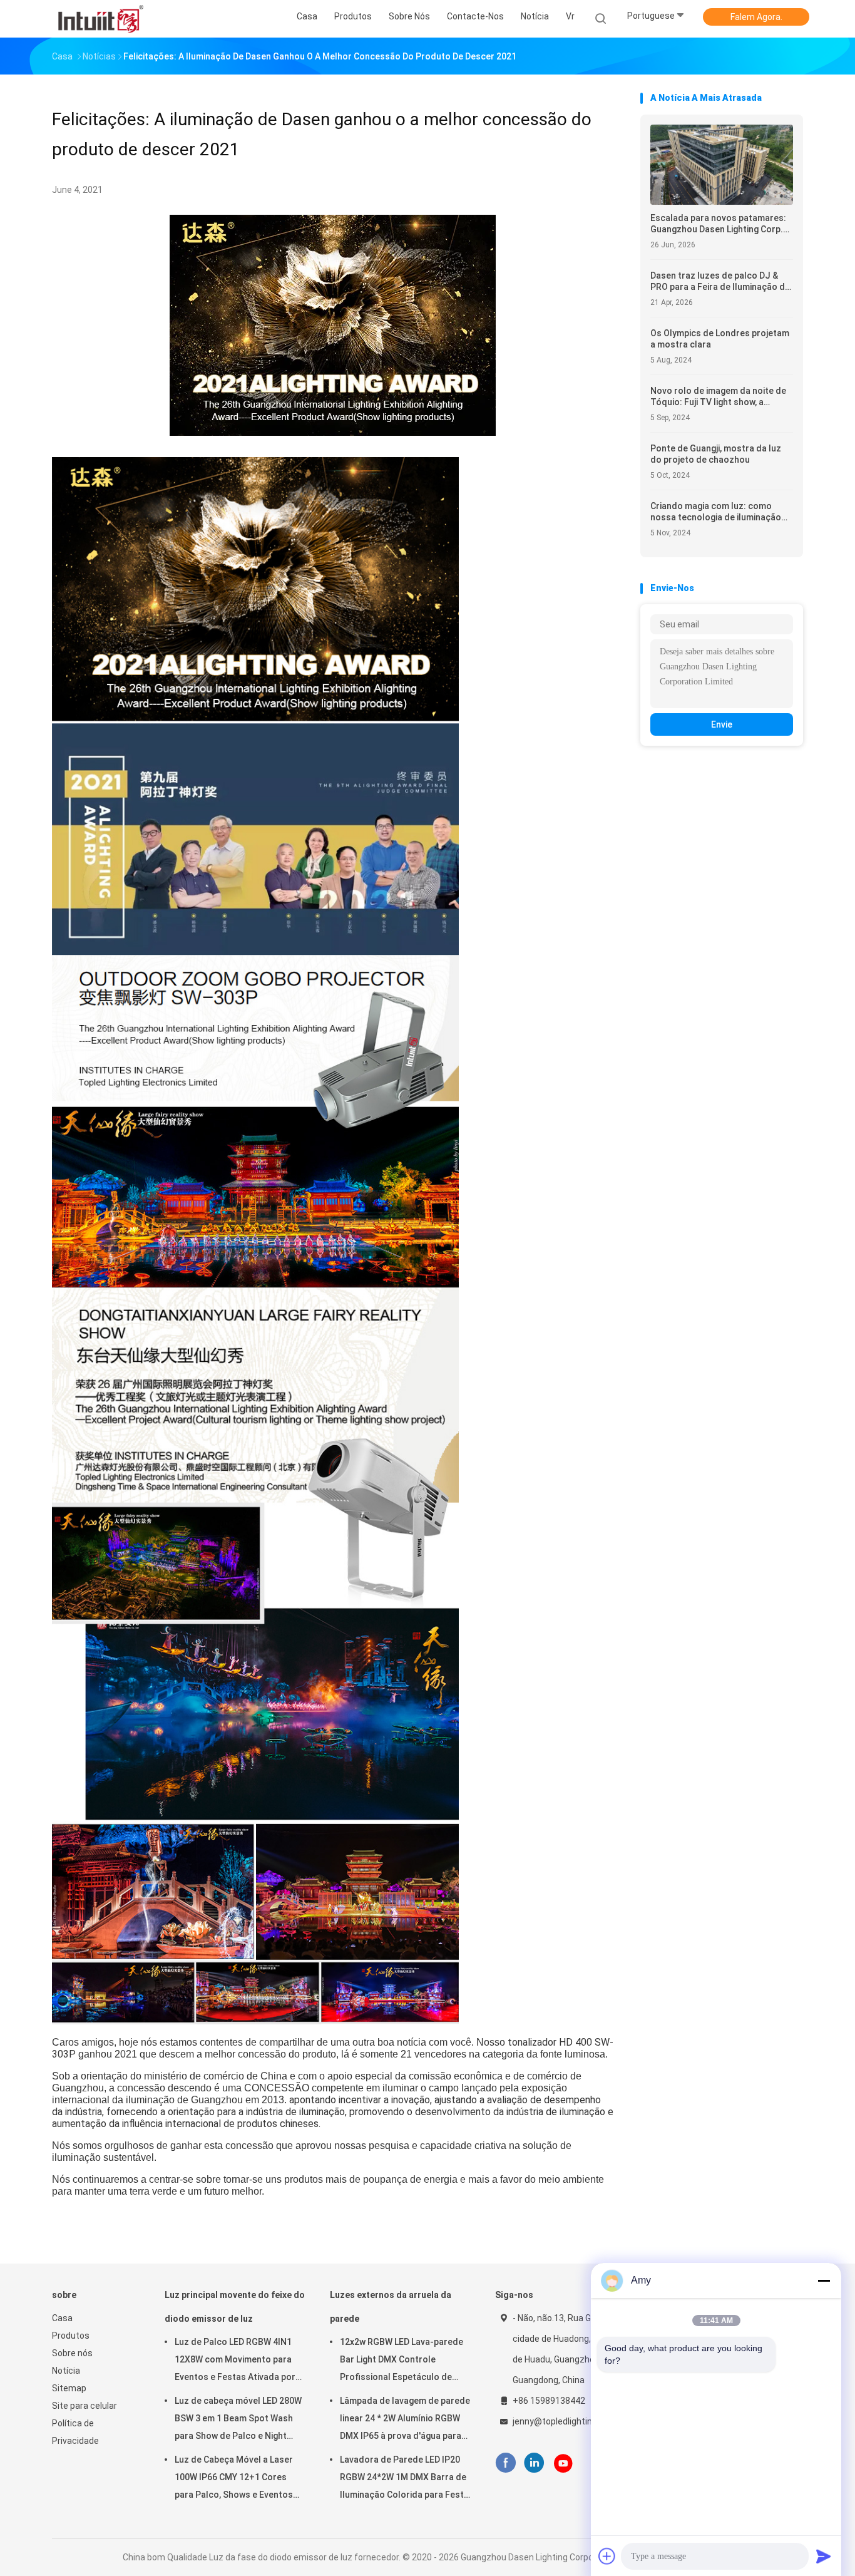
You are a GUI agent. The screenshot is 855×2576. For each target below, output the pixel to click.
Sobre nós (72, 2353)
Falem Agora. (756, 17)
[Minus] (824, 2280)
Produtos (71, 2336)
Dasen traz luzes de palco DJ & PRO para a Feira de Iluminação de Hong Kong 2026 (720, 281)
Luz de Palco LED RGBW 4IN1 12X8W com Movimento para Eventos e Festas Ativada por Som (235, 2361)
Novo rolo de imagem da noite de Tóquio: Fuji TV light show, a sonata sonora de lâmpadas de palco (718, 397)
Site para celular (84, 2406)
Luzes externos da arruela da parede (391, 2307)
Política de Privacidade (75, 2432)
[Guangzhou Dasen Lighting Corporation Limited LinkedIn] (534, 2463)
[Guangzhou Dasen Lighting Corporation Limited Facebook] (505, 2463)
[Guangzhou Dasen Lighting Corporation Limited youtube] (563, 2463)
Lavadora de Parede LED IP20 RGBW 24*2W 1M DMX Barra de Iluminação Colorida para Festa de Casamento (404, 2479)
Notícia (66, 2371)
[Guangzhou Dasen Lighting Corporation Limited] (101, 19)
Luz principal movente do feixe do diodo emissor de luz (235, 2307)
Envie (722, 724)
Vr (570, 16)
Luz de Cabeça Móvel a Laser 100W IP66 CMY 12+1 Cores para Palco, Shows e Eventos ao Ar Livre (234, 2479)
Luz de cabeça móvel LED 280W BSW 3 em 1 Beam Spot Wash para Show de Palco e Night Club (238, 2420)
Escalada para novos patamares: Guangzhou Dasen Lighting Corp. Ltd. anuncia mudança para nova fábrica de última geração (718, 224)
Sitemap (69, 2388)
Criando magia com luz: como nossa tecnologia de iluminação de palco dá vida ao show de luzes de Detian (720, 512)
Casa (62, 2318)
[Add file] (607, 2556)
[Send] (824, 2556)
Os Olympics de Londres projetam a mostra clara (720, 339)
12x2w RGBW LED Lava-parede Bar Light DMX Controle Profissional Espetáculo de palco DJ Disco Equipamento (402, 2361)
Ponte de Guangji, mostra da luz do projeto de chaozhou (716, 454)
